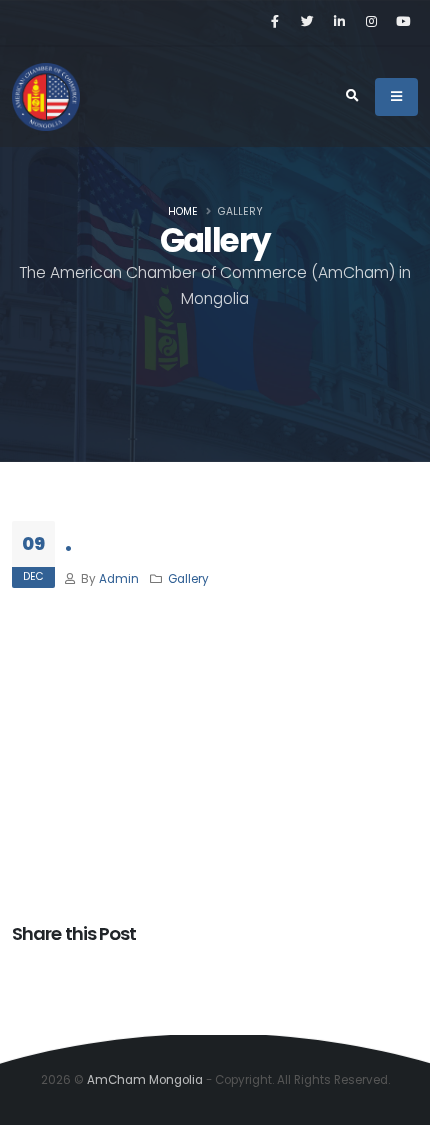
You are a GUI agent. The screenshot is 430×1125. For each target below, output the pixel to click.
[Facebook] (275, 22)
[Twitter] (307, 22)
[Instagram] (371, 22)
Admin (119, 579)
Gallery (188, 579)
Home (183, 211)
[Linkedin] (339, 22)
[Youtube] (403, 22)
